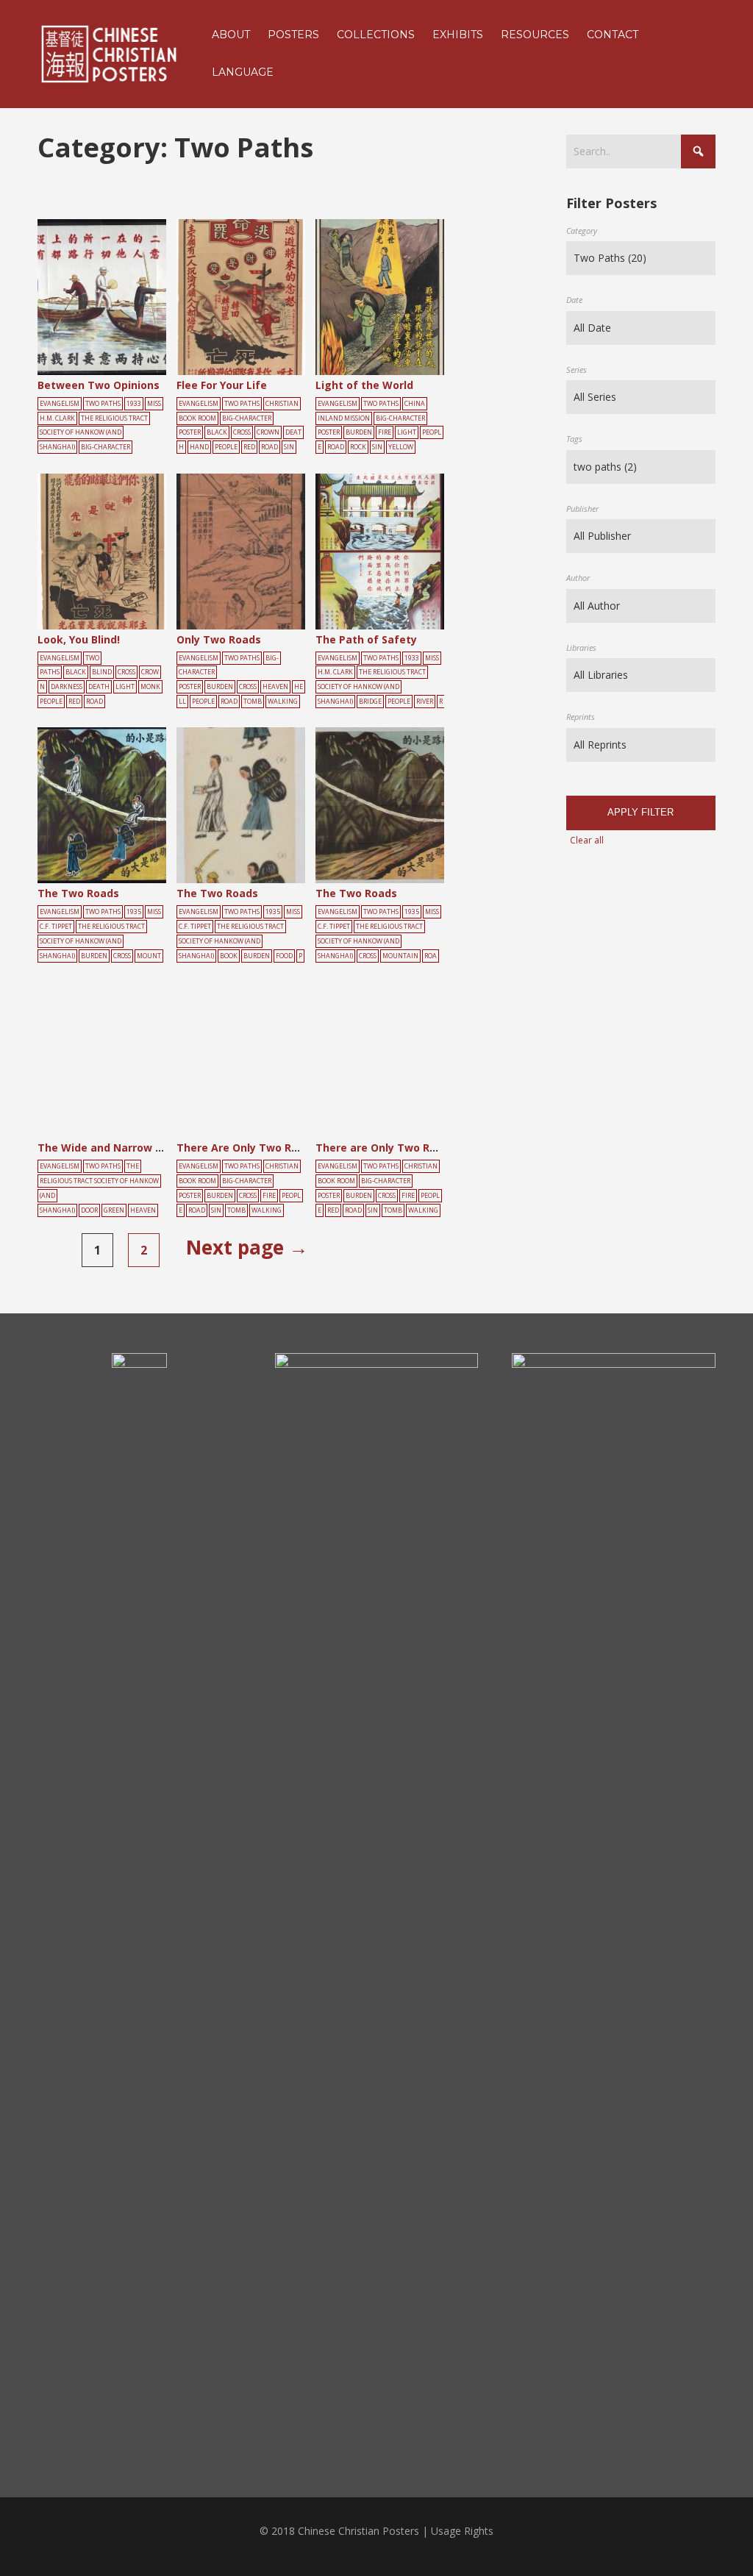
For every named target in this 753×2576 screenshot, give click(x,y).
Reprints (581, 717)
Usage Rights (462, 2531)
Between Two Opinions (99, 385)
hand (199, 447)
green (114, 1210)
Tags (574, 439)
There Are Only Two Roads (247, 1148)
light (407, 432)
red (249, 447)
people (226, 447)
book (229, 956)
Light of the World (364, 385)
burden (359, 432)
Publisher (582, 509)
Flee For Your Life (222, 385)
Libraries (581, 647)
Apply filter (640, 812)
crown (268, 432)
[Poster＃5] (118, 298)
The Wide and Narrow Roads (113, 1148)
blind (102, 672)
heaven (275, 687)
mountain (400, 956)
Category (582, 231)
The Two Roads (78, 893)
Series (577, 370)
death (99, 687)
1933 (134, 404)
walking (283, 702)
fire (385, 432)
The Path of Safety (366, 639)
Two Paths (103, 404)
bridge (370, 702)
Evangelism (60, 404)
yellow (401, 447)
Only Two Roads (219, 639)
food (284, 956)
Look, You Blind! (79, 639)
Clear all (587, 840)
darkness (67, 687)
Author (578, 578)
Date (574, 300)
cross (242, 432)
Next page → (247, 1247)
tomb (253, 702)
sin (289, 447)
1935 (134, 912)
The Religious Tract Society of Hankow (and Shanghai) (94, 433)
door (89, 1210)
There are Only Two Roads (385, 1148)
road (270, 447)
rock (358, 447)
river (425, 702)
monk (150, 687)
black (217, 432)
